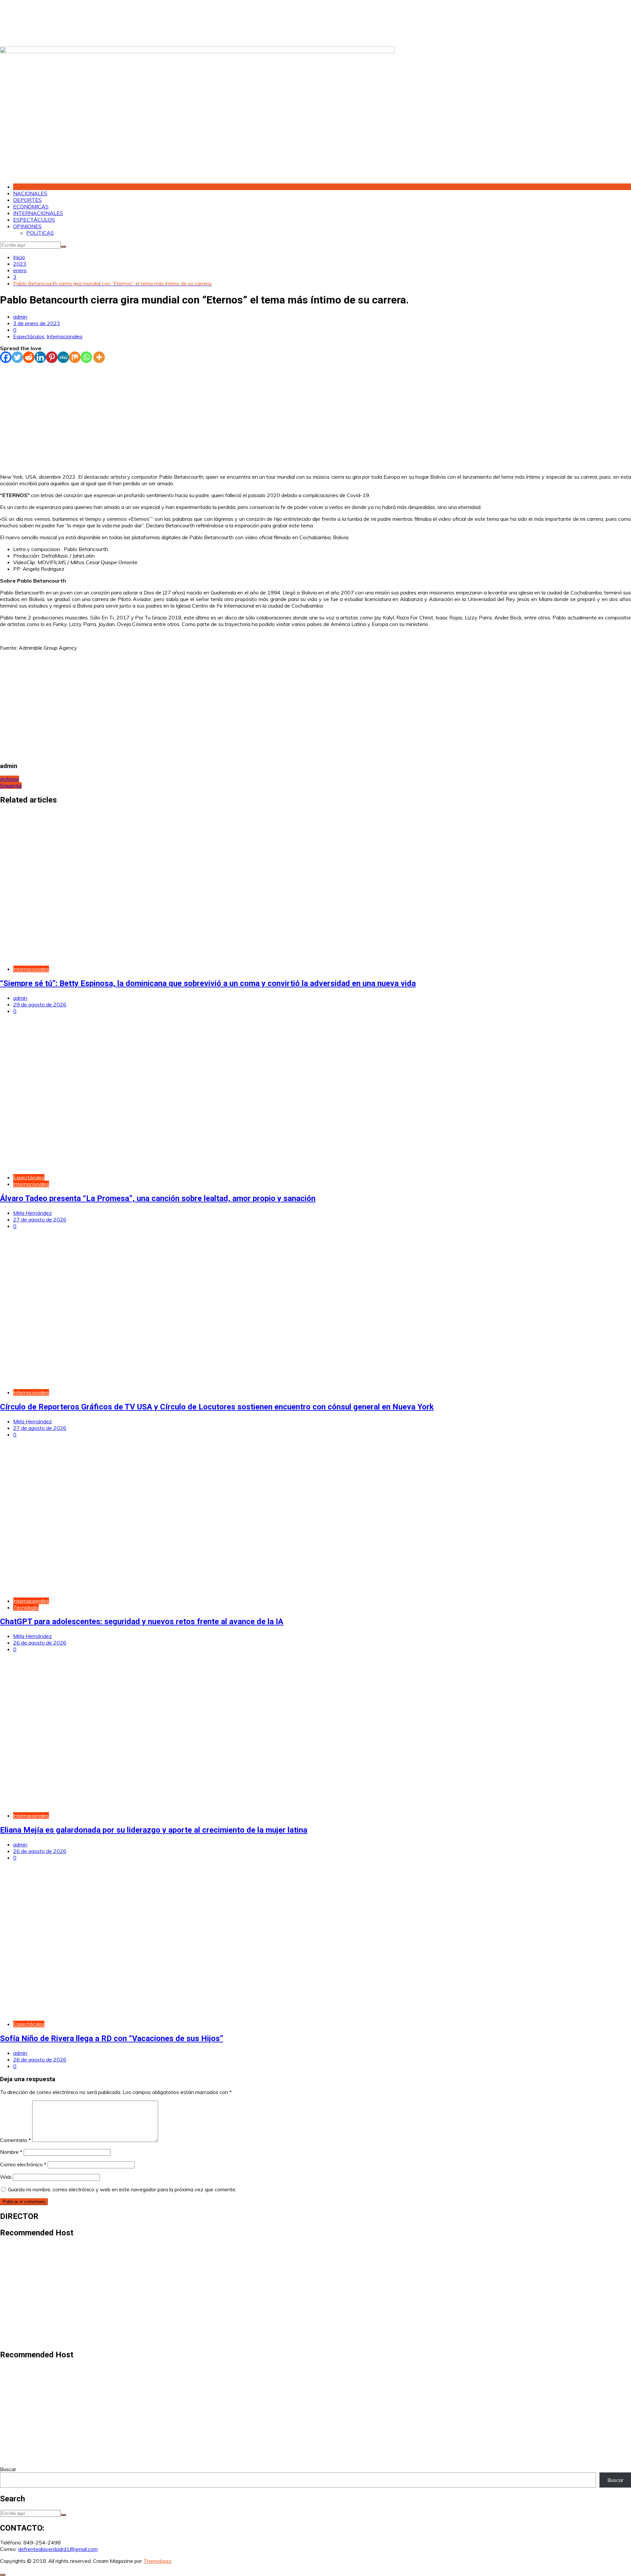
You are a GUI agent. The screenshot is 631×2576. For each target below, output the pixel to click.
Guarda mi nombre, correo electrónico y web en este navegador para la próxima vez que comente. (122, 2189)
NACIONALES (30, 193)
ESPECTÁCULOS (34, 220)
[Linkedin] (40, 357)
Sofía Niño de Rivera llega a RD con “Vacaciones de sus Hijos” (112, 2038)
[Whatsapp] (86, 357)
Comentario (15, 2140)
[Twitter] (17, 357)
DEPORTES (27, 200)
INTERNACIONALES (38, 213)
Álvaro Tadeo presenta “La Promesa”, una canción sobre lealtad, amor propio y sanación (158, 1198)
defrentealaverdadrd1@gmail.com (58, 2549)
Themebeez (158, 2561)
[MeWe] (63, 357)
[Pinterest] (52, 357)
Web (6, 2177)
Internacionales (65, 336)
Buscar (8, 2469)
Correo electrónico (23, 2164)
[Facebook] (6, 357)
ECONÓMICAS (31, 206)
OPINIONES (27, 226)
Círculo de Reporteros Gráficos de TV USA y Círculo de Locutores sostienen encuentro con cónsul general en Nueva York (217, 1407)
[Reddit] (29, 357)
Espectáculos (29, 336)
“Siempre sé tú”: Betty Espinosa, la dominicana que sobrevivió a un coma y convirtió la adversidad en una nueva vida (208, 983)
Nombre (11, 2152)
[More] (99, 357)
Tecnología (26, 1607)
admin (20, 317)
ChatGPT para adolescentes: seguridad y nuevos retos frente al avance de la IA (142, 1622)
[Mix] (75, 357)
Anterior (10, 779)
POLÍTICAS (40, 233)
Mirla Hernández (33, 1213)
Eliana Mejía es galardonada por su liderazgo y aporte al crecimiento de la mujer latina (154, 1830)
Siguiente (11, 785)
